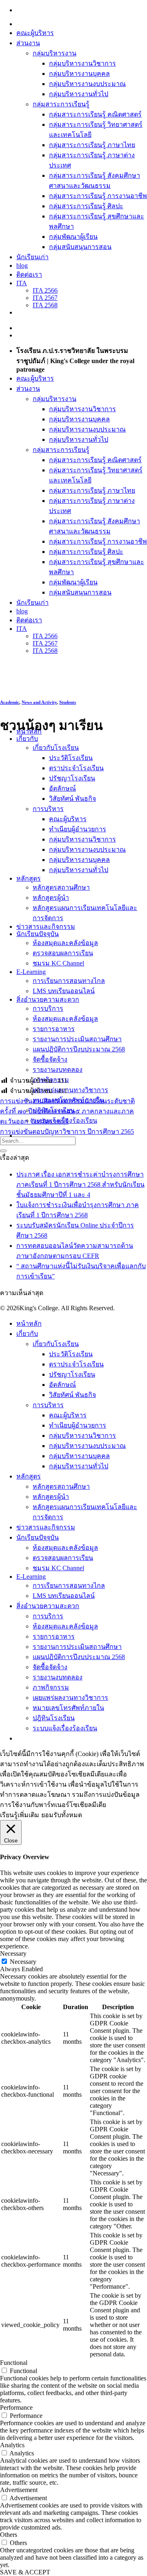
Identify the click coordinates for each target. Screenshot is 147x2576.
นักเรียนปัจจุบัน (38, 1537)
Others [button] (9, 2535)
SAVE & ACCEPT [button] (25, 2572)
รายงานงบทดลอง (58, 1070)
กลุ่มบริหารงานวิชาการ (82, 63)
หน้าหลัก (29, 1323)
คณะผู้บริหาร (35, 33)
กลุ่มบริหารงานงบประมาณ (87, 84)
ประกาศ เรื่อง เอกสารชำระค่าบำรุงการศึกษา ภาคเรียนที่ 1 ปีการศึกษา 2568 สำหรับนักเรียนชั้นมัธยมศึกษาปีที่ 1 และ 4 (80, 1184)
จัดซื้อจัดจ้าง (50, 1059)
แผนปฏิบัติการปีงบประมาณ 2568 (79, 1049)
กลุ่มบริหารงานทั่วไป (79, 94)
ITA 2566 (45, 290)
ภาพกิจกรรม (51, 1687)
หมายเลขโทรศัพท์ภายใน (68, 1708)
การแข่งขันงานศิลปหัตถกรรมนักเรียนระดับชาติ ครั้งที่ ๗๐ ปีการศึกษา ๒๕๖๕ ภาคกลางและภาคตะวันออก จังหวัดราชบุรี (67, 1111)
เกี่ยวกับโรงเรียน (56, 748)
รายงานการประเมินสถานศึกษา (77, 1039)
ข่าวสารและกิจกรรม (46, 927)
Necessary (23, 1962)
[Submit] (3, 1151)
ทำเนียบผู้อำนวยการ (78, 829)
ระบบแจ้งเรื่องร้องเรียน (65, 1728)
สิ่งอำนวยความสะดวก (48, 999)
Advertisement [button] (19, 2490)
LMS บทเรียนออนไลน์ (64, 991)
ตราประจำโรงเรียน (76, 768)
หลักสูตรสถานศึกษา (61, 887)
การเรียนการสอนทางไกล (69, 981)
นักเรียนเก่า (32, 257)
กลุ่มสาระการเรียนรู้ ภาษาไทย (92, 145)
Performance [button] (16, 2407)
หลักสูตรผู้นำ (51, 898)
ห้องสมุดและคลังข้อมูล (65, 943)
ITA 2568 (45, 305)
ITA (22, 283)
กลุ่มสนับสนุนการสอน (80, 247)
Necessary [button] (13, 1953)
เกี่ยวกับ (27, 739)
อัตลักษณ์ (62, 788)
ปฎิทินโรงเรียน (54, 1718)
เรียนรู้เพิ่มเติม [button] (20, 1815)
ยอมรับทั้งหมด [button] (62, 1815)
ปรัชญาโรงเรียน (72, 778)
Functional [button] (14, 2363)
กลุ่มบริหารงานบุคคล (79, 74)
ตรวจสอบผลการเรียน (63, 953)
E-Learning (31, 1577)
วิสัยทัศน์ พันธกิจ (72, 799)
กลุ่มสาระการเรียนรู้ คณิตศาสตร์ (95, 114)
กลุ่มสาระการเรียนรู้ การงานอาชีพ (98, 196)
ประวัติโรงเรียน (71, 758)
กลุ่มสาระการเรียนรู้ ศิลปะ (86, 206)
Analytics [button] (12, 2445)
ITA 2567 (45, 298)
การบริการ (48, 1008)
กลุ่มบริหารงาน (55, 53)
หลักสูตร (29, 1476)
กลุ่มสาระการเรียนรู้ (61, 104)
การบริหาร (48, 809)
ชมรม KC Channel (58, 963)
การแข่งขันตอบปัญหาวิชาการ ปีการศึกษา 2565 (67, 1132)
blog (22, 266)
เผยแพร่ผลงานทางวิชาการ (70, 1090)
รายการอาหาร (54, 1029)
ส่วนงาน (28, 43)
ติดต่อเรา (29, 274)
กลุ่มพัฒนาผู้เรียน (73, 237)
